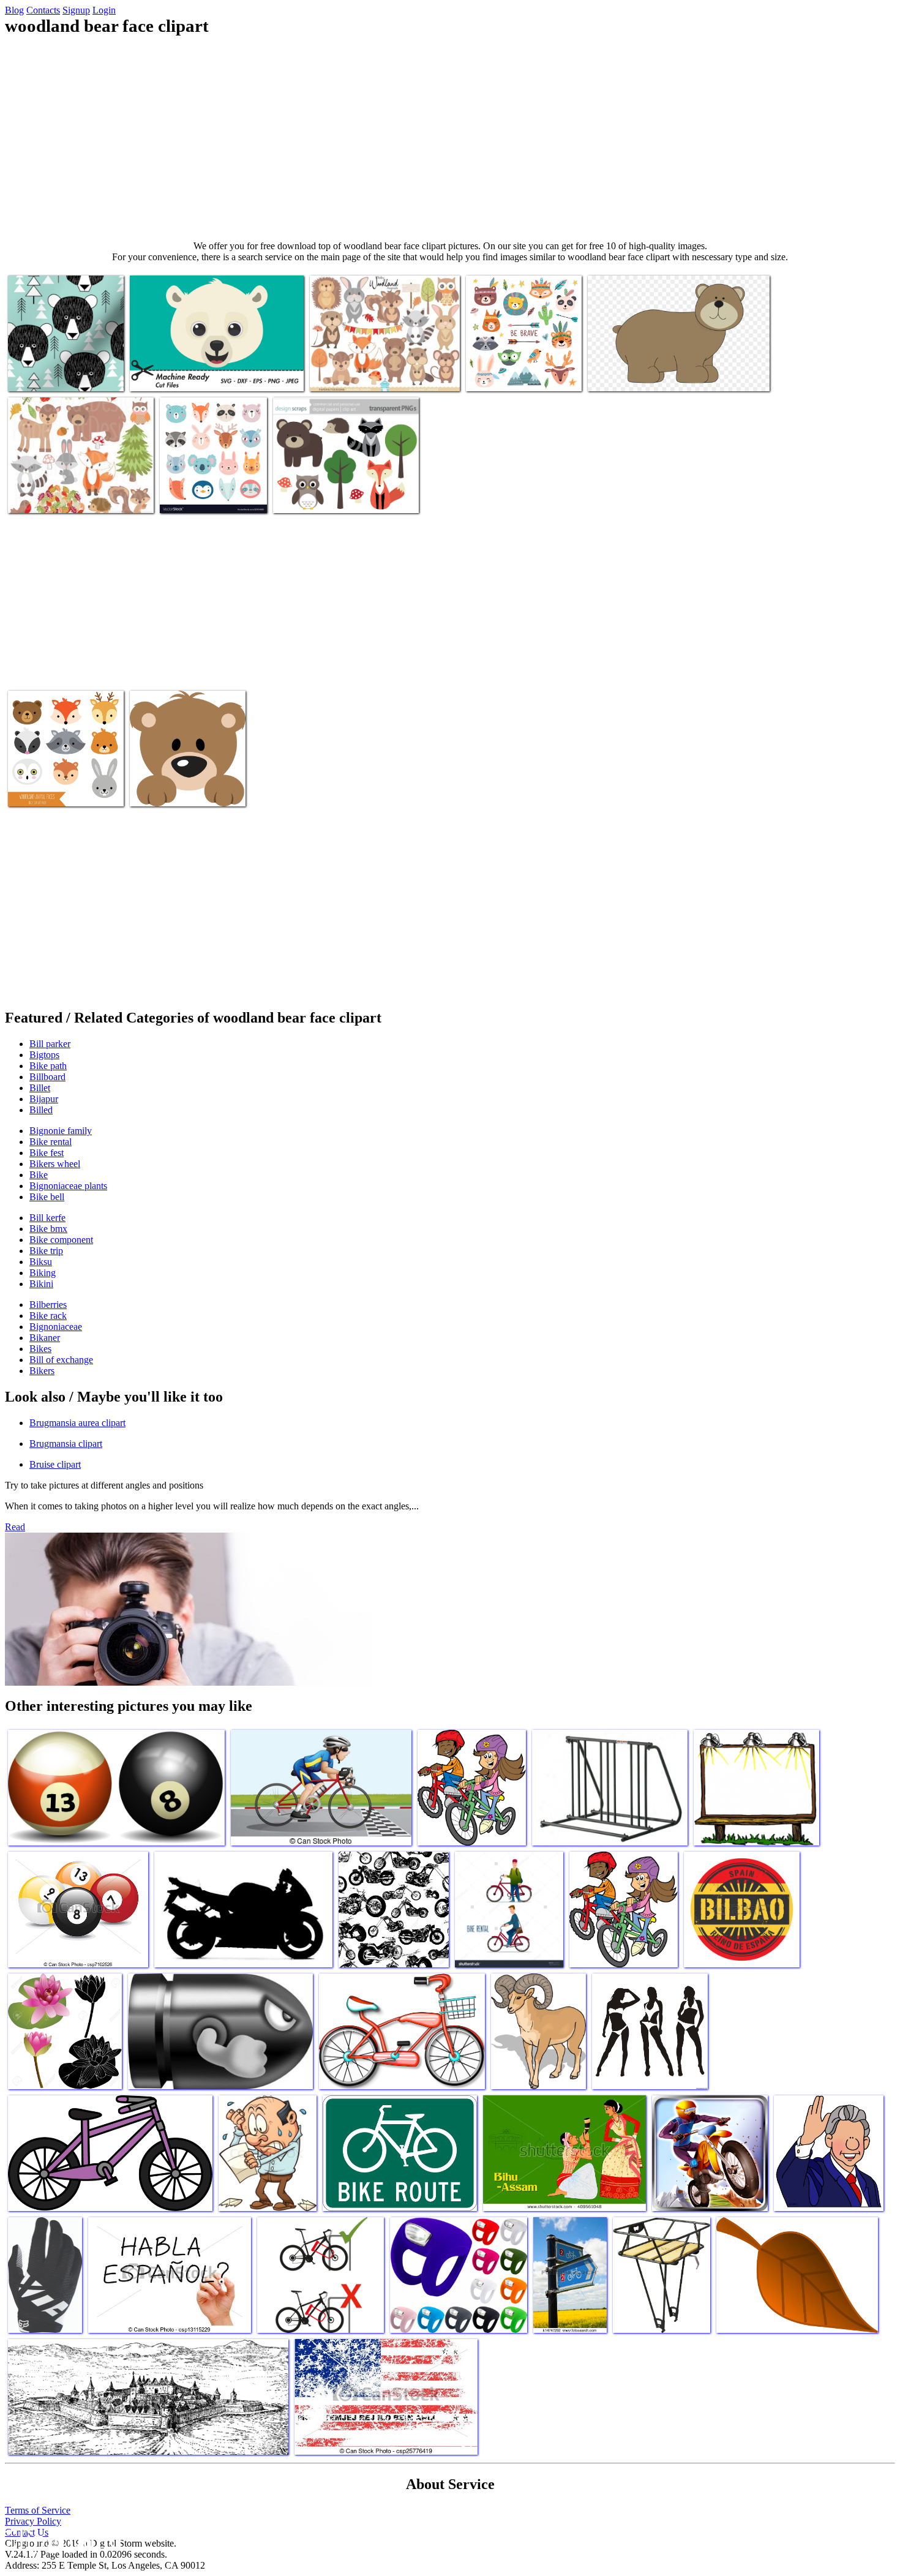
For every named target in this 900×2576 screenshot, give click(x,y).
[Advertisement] (450, 138)
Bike (39, 1175)
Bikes (40, 1349)
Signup (76, 10)
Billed (41, 1110)
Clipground (61, 2539)
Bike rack (48, 1316)
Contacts (43, 10)
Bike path (48, 1066)
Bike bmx (48, 1229)
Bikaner (45, 1338)
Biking (43, 1273)
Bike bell (47, 1197)
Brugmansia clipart (66, 1444)
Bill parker (50, 1044)
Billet (40, 1088)
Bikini (41, 1284)
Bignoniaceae (56, 1327)
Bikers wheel (55, 1164)
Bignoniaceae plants (68, 1186)
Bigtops (44, 1055)
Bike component (61, 1240)
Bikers (42, 1371)
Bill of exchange (61, 1360)
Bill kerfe (47, 1218)
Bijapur (44, 1099)
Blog (14, 10)
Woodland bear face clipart (58, 374)
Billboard (47, 1077)
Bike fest (47, 1153)
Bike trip (46, 1251)
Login (104, 10)
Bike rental (51, 1142)
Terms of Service (38, 2510)
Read (15, 1527)
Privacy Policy (33, 2521)
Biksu (41, 1262)
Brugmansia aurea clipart (77, 1423)
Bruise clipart (55, 1464)
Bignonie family (61, 1131)
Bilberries (48, 1305)
